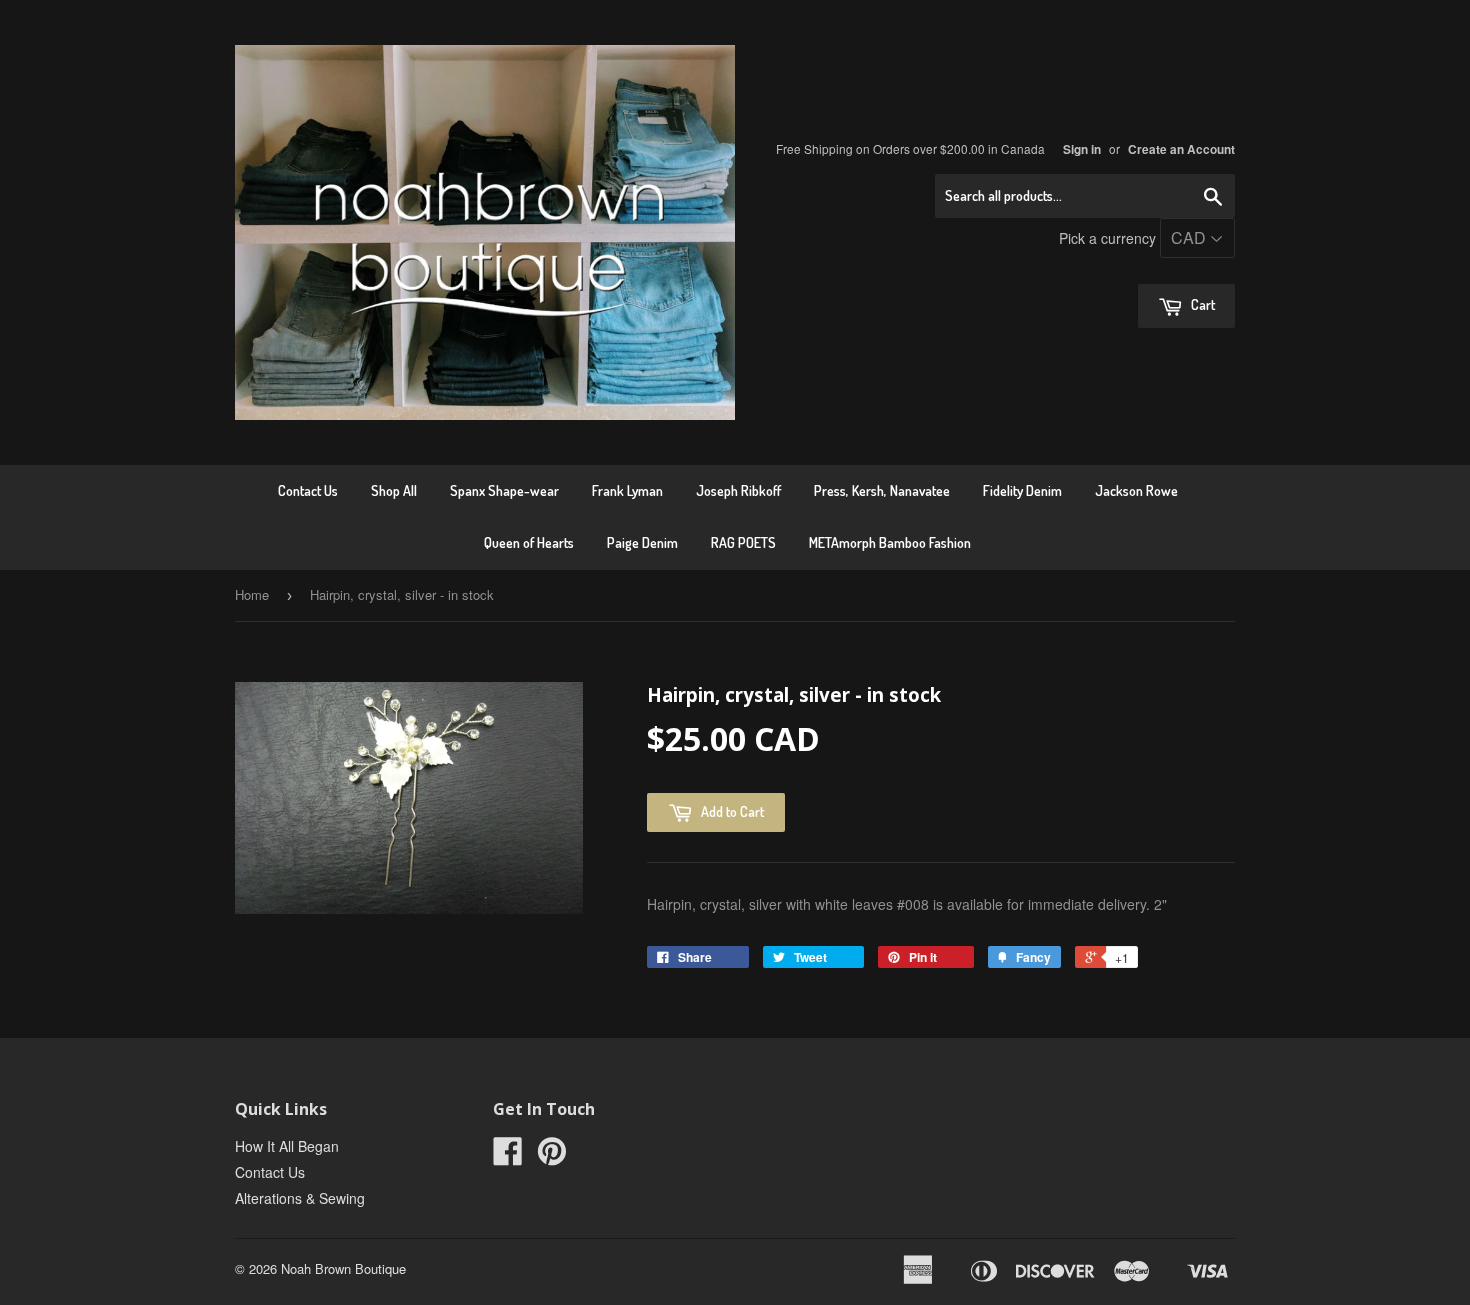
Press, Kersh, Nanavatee (882, 490)
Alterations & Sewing (300, 1198)
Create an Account (1181, 149)
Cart (1201, 304)
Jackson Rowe (1136, 490)
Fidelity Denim (1022, 490)
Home (252, 594)
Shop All (394, 490)
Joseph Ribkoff (738, 490)
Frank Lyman (627, 490)
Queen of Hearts (529, 542)
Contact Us (308, 490)
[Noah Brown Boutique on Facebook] (508, 1157)
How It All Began (287, 1146)
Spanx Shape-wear (504, 490)
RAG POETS (743, 542)
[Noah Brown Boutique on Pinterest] (552, 1157)
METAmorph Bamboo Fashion (890, 542)
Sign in (1082, 149)
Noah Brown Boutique (343, 1268)
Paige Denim (642, 542)
